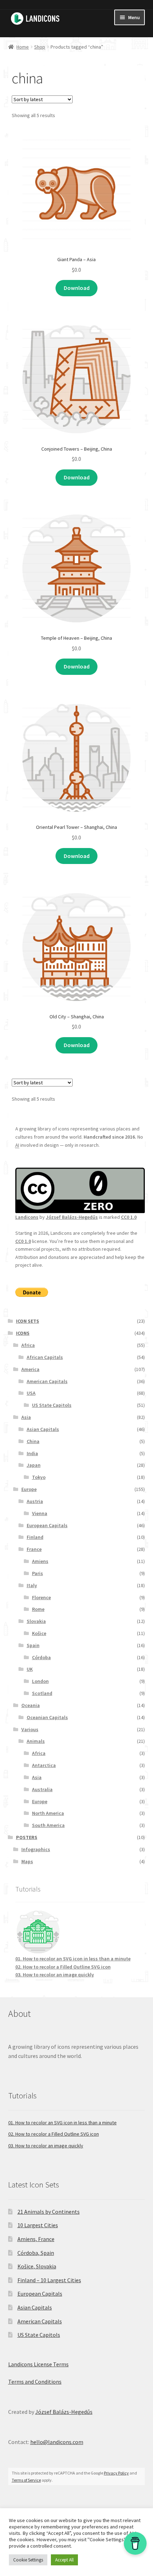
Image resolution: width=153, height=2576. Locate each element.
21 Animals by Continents (49, 2212)
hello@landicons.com (57, 2442)
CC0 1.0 (129, 1217)
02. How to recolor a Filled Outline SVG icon (63, 1967)
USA (31, 1393)
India (32, 1453)
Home (23, 47)
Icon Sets (28, 1321)
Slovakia (36, 1621)
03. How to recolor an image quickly (55, 1975)
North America (48, 1813)
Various (30, 1729)
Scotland (42, 1693)
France (34, 1549)
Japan (34, 1465)
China (33, 1441)
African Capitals (45, 1357)
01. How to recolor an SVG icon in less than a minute (73, 1959)
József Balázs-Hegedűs (72, 1217)
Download (77, 288)
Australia (42, 1789)
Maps (27, 1861)
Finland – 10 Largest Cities (49, 2280)
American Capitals (47, 1381)
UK (30, 1669)
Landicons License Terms (38, 2364)
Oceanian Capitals (47, 1717)
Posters (27, 1837)
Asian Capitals (43, 1429)
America (30, 1369)
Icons (23, 1333)
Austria (35, 1501)
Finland (35, 1537)
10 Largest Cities (38, 2225)
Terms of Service (26, 2480)
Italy (32, 1585)
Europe (29, 1489)
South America (48, 1825)
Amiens (40, 1561)
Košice (39, 1633)
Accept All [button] (64, 2560)
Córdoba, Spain (36, 2253)
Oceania (31, 1705)
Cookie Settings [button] (28, 2560)
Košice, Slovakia (37, 2266)
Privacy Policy (116, 2473)
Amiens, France (36, 2239)
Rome (38, 1609)
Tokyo (39, 1477)
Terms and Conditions (35, 2382)
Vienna (40, 1513)
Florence (41, 1597)
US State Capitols (52, 1405)
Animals (36, 1741)
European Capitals (47, 1525)
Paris (38, 1573)
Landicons (27, 1217)
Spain (33, 1645)
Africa (28, 1345)
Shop (40, 47)
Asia (26, 1417)
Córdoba (41, 1657)
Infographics (36, 1849)
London (40, 1681)
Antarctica (44, 1765)
